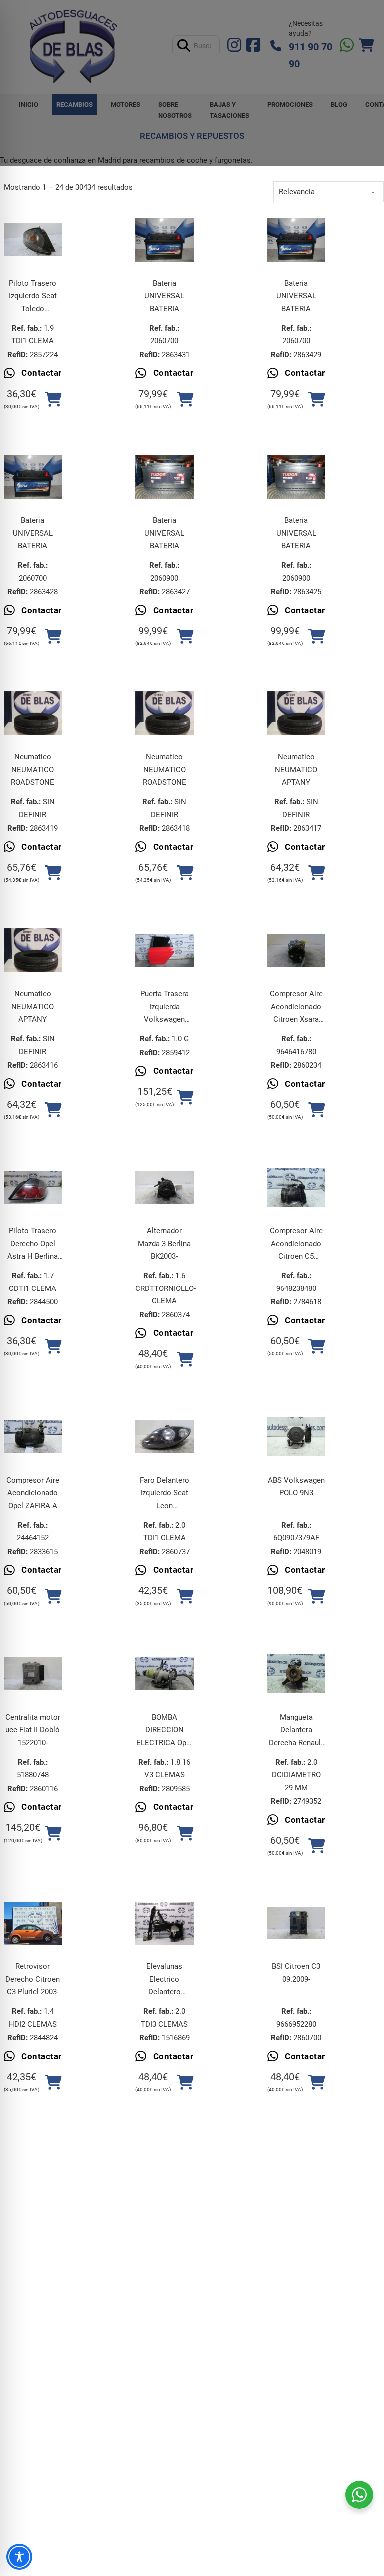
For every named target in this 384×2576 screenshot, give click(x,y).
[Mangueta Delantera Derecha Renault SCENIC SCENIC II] (297, 1674)
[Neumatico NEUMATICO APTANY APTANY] (297, 713)
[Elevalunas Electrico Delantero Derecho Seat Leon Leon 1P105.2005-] (165, 1923)
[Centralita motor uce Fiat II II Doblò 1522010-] (33, 1674)
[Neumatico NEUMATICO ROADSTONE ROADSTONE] (33, 713)
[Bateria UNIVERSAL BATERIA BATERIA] (165, 240)
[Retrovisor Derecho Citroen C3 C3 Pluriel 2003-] (33, 1924)
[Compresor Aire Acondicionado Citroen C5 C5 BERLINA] (297, 1187)
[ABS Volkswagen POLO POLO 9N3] (297, 1437)
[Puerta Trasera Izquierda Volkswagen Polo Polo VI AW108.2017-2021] (165, 950)
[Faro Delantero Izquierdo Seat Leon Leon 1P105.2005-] (165, 1437)
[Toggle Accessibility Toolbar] (19, 2557)
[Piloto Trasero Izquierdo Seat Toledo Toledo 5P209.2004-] (33, 240)
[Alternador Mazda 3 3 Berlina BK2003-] (165, 1187)
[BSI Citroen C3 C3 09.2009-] (297, 1923)
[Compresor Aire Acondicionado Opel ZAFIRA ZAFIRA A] (33, 1437)
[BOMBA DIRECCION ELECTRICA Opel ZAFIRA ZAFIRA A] (165, 1674)
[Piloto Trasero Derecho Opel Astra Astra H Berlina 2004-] (33, 1187)
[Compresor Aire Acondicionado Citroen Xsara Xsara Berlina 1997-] (297, 950)
